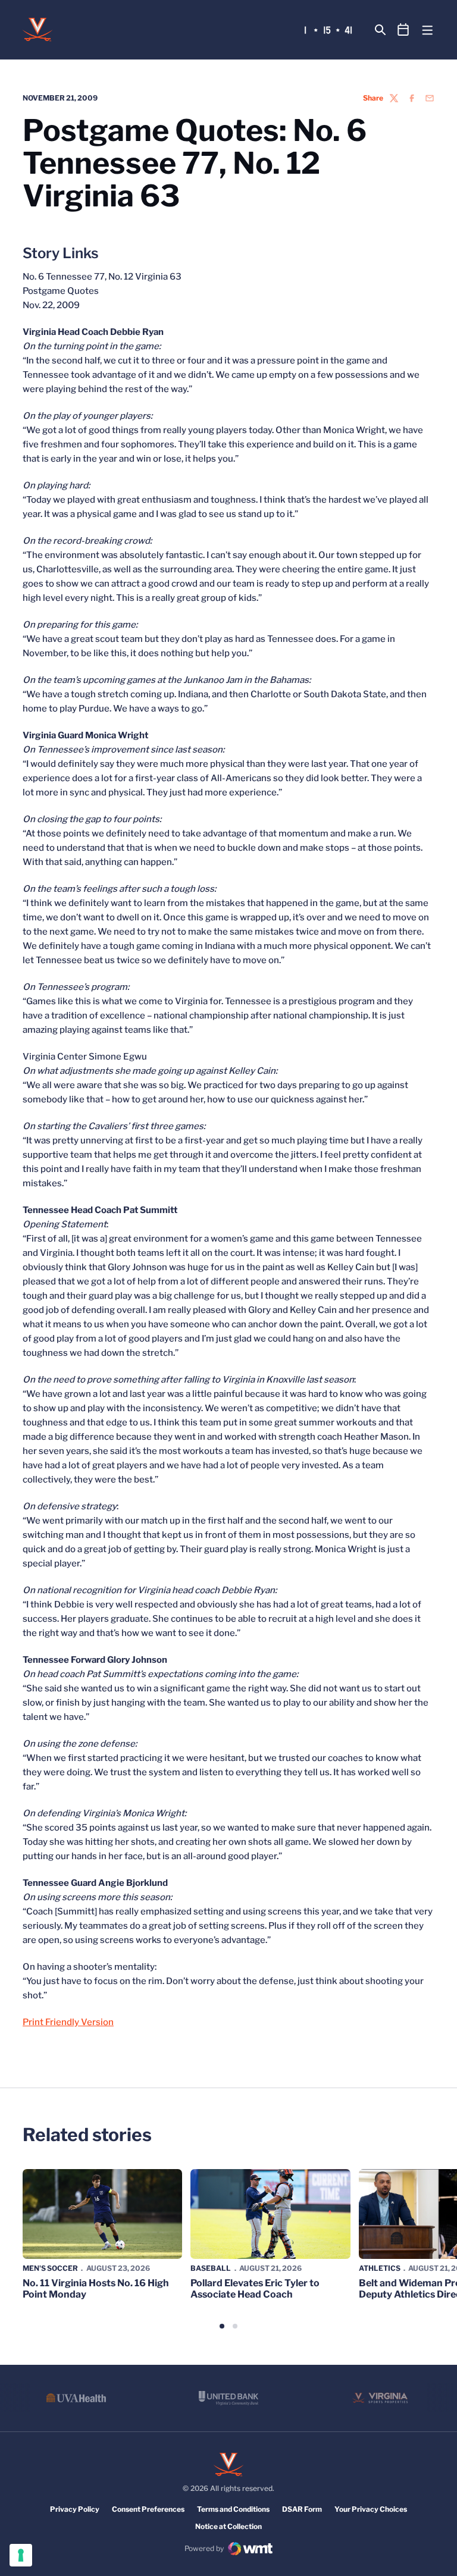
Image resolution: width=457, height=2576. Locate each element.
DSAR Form (302, 2509)
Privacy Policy (75, 2509)
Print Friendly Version (68, 2022)
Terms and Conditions (233, 2509)
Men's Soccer (50, 2268)
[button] (222, 2326)
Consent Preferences (148, 2509)
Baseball (211, 2268)
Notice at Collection (228, 2526)
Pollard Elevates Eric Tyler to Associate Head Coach (255, 2289)
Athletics (380, 2268)
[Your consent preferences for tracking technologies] (21, 2555)
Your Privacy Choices (371, 2509)
